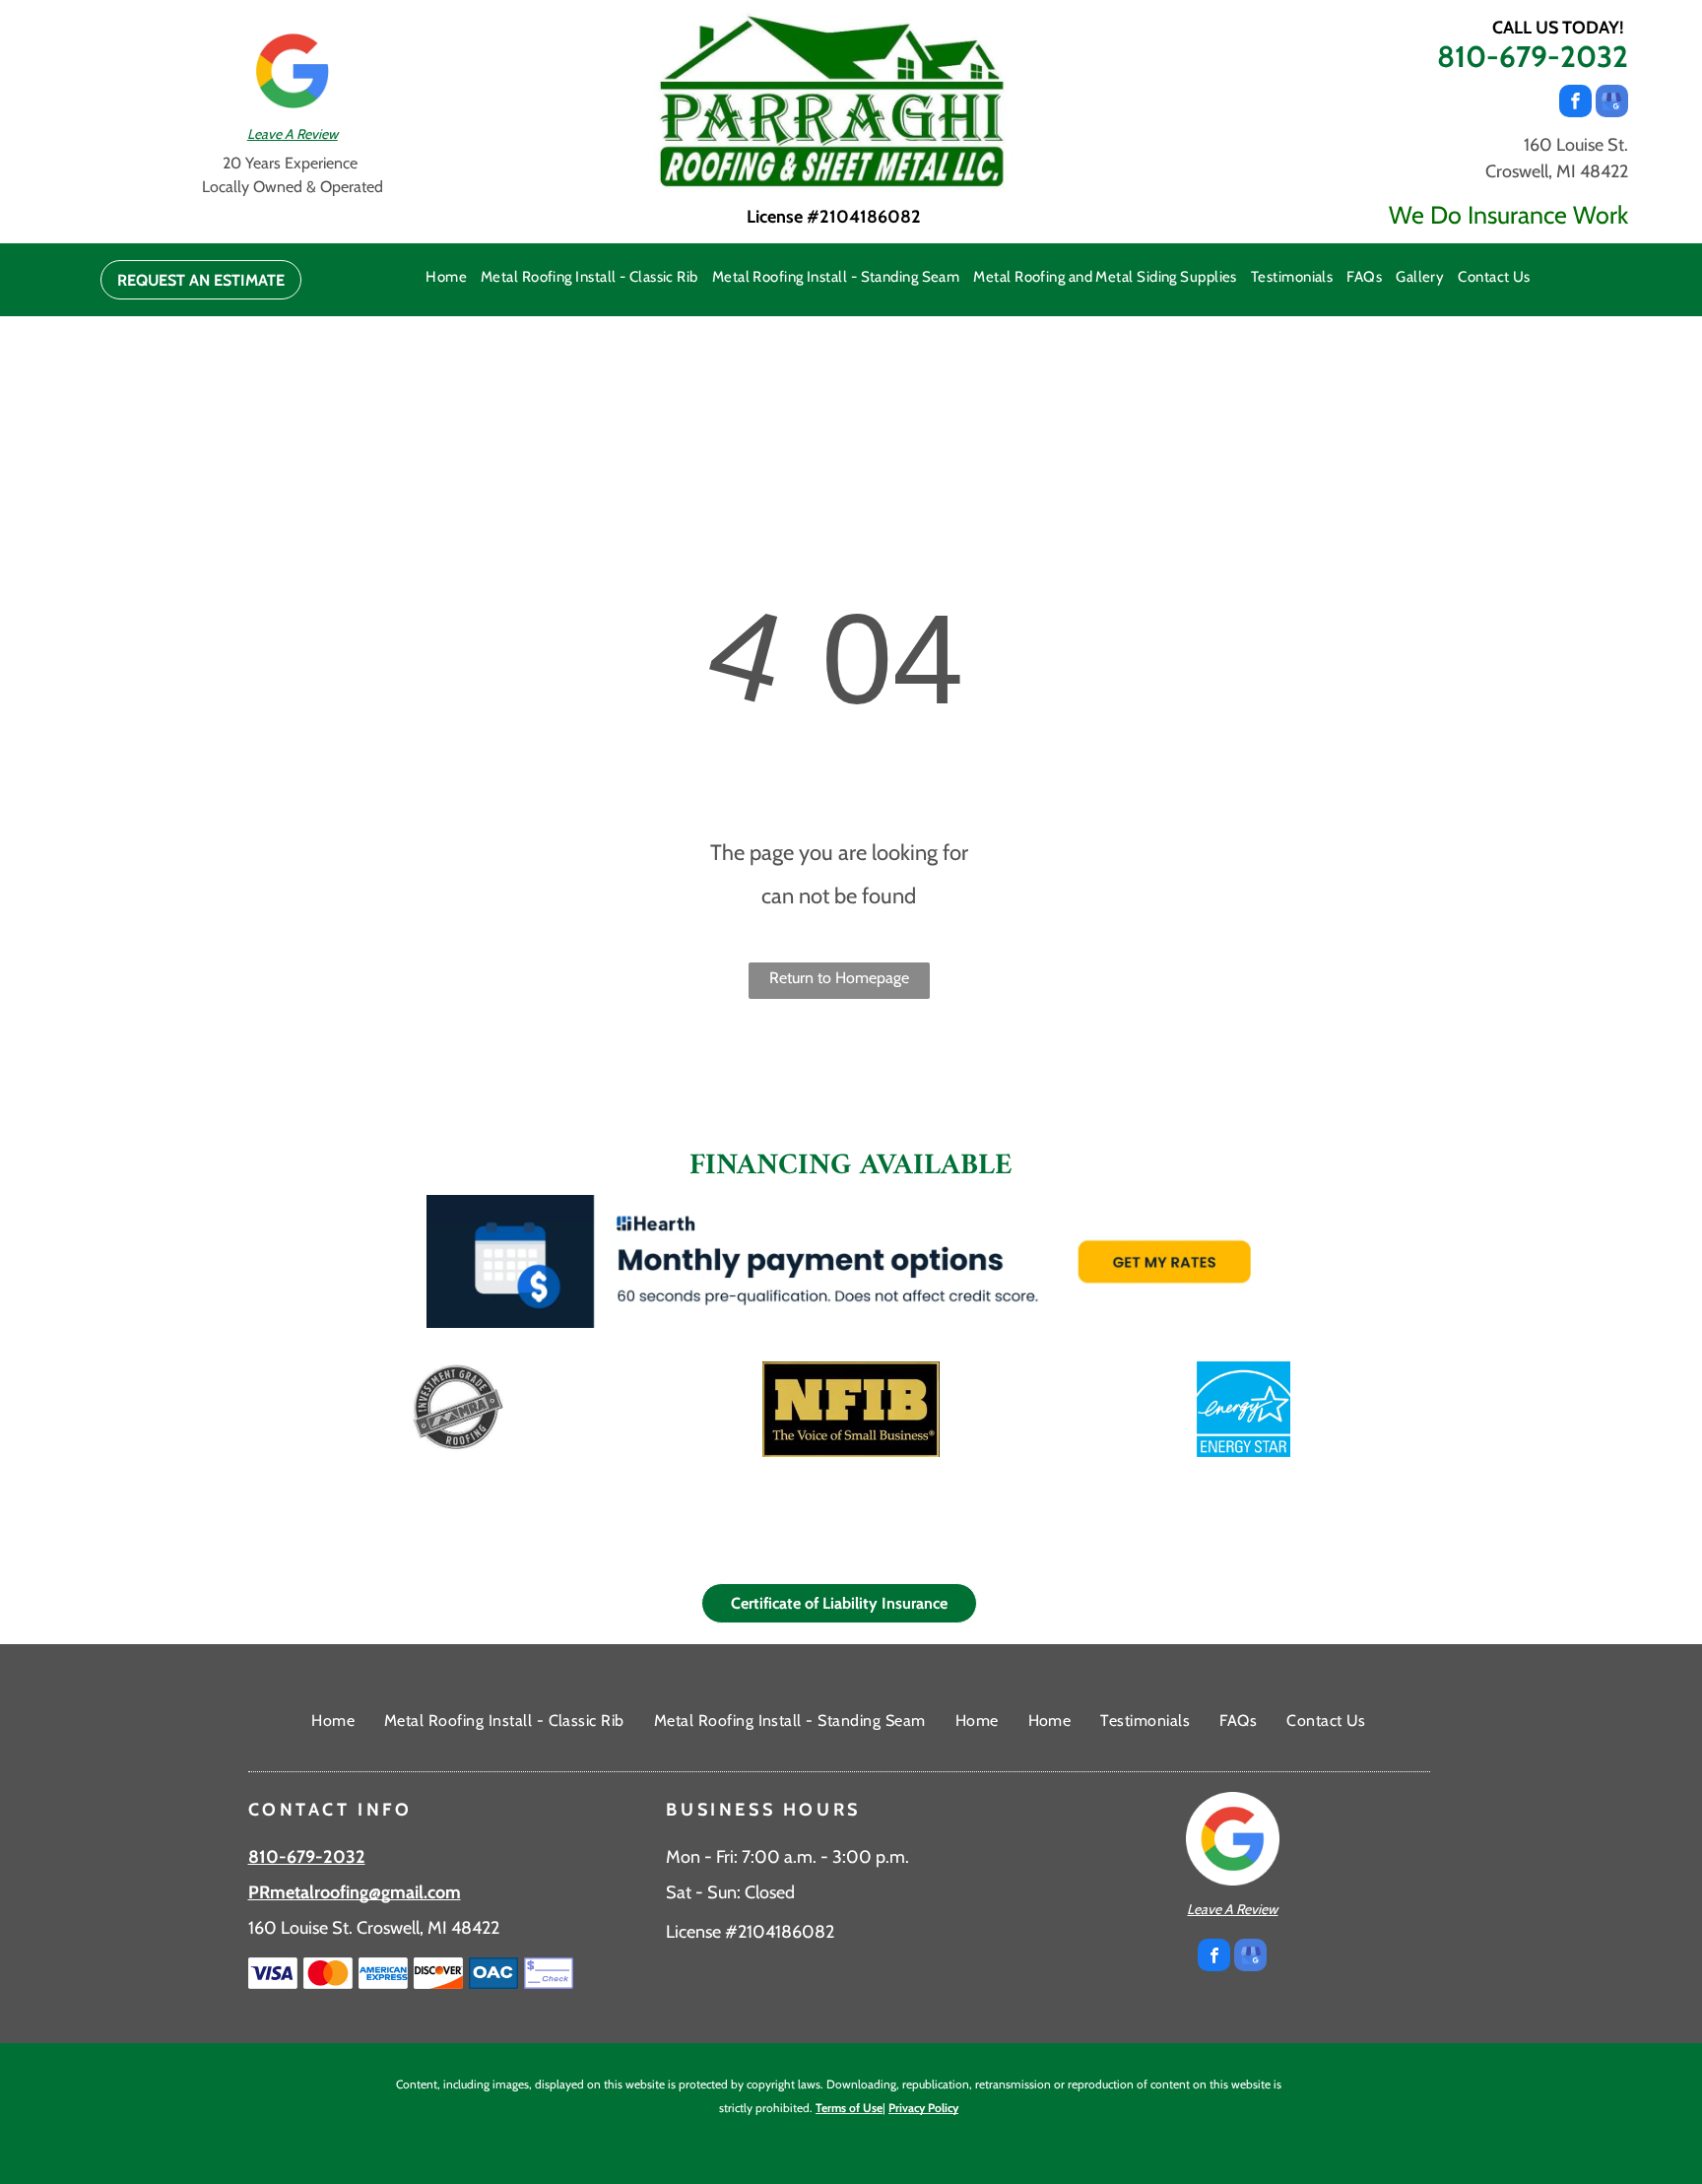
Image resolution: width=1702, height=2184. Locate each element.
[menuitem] (446, 277)
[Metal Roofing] (458, 1409)
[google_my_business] (1612, 103)
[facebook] (1575, 103)
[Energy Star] (1244, 1409)
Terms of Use (849, 2108)
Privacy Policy (923, 2108)
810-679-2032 (1533, 57)
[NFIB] (851, 1409)
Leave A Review (293, 134)
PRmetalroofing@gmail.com (355, 1892)
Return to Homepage (839, 978)
